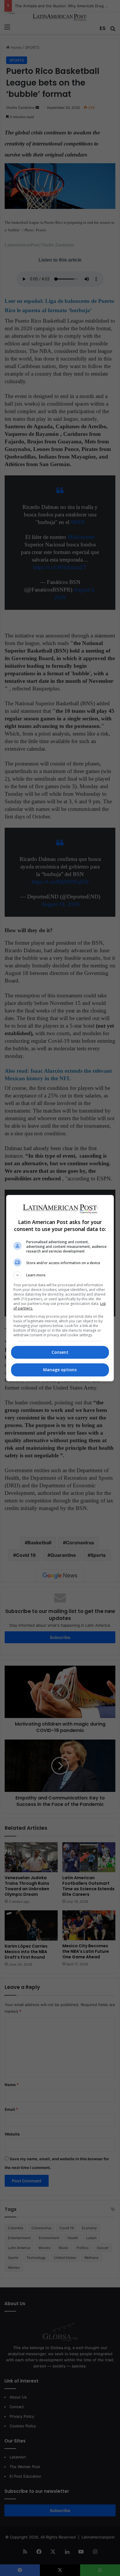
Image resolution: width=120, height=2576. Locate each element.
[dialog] (60, 1288)
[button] (60, 1275)
